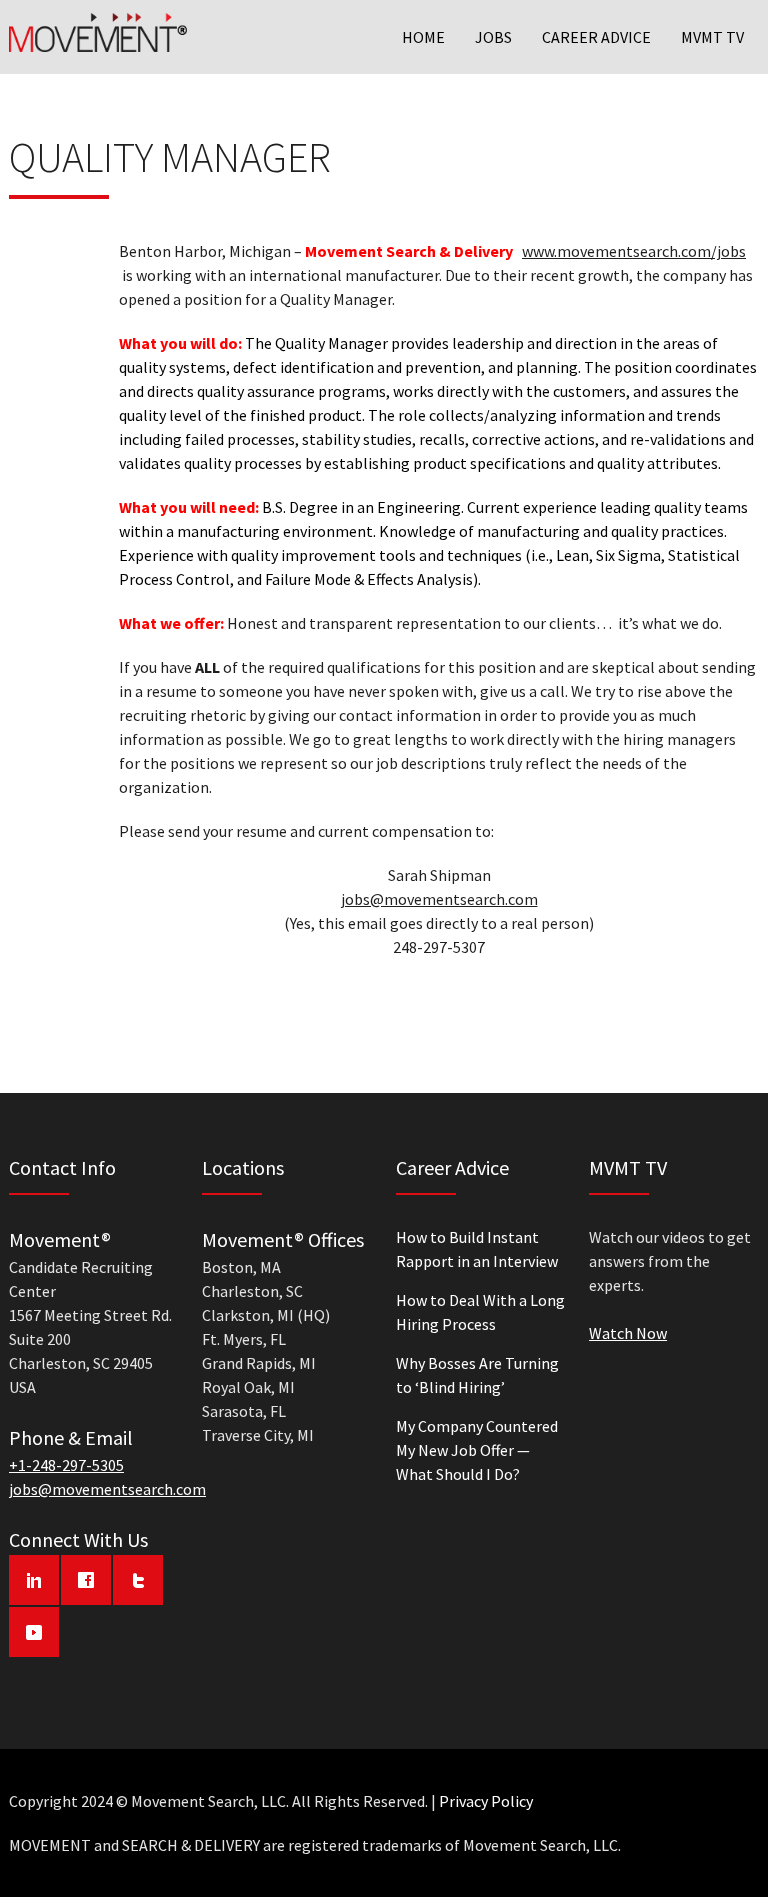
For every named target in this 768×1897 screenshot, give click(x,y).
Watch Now (628, 1333)
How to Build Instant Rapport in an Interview (477, 1249)
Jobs (493, 37)
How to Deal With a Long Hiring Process (480, 1312)
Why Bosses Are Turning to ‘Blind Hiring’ (477, 1375)
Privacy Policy (486, 1801)
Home (423, 37)
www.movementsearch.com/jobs (634, 251)
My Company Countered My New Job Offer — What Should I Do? (477, 1450)
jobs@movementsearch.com (439, 899)
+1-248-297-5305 (66, 1465)
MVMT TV (712, 37)
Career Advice (596, 37)
